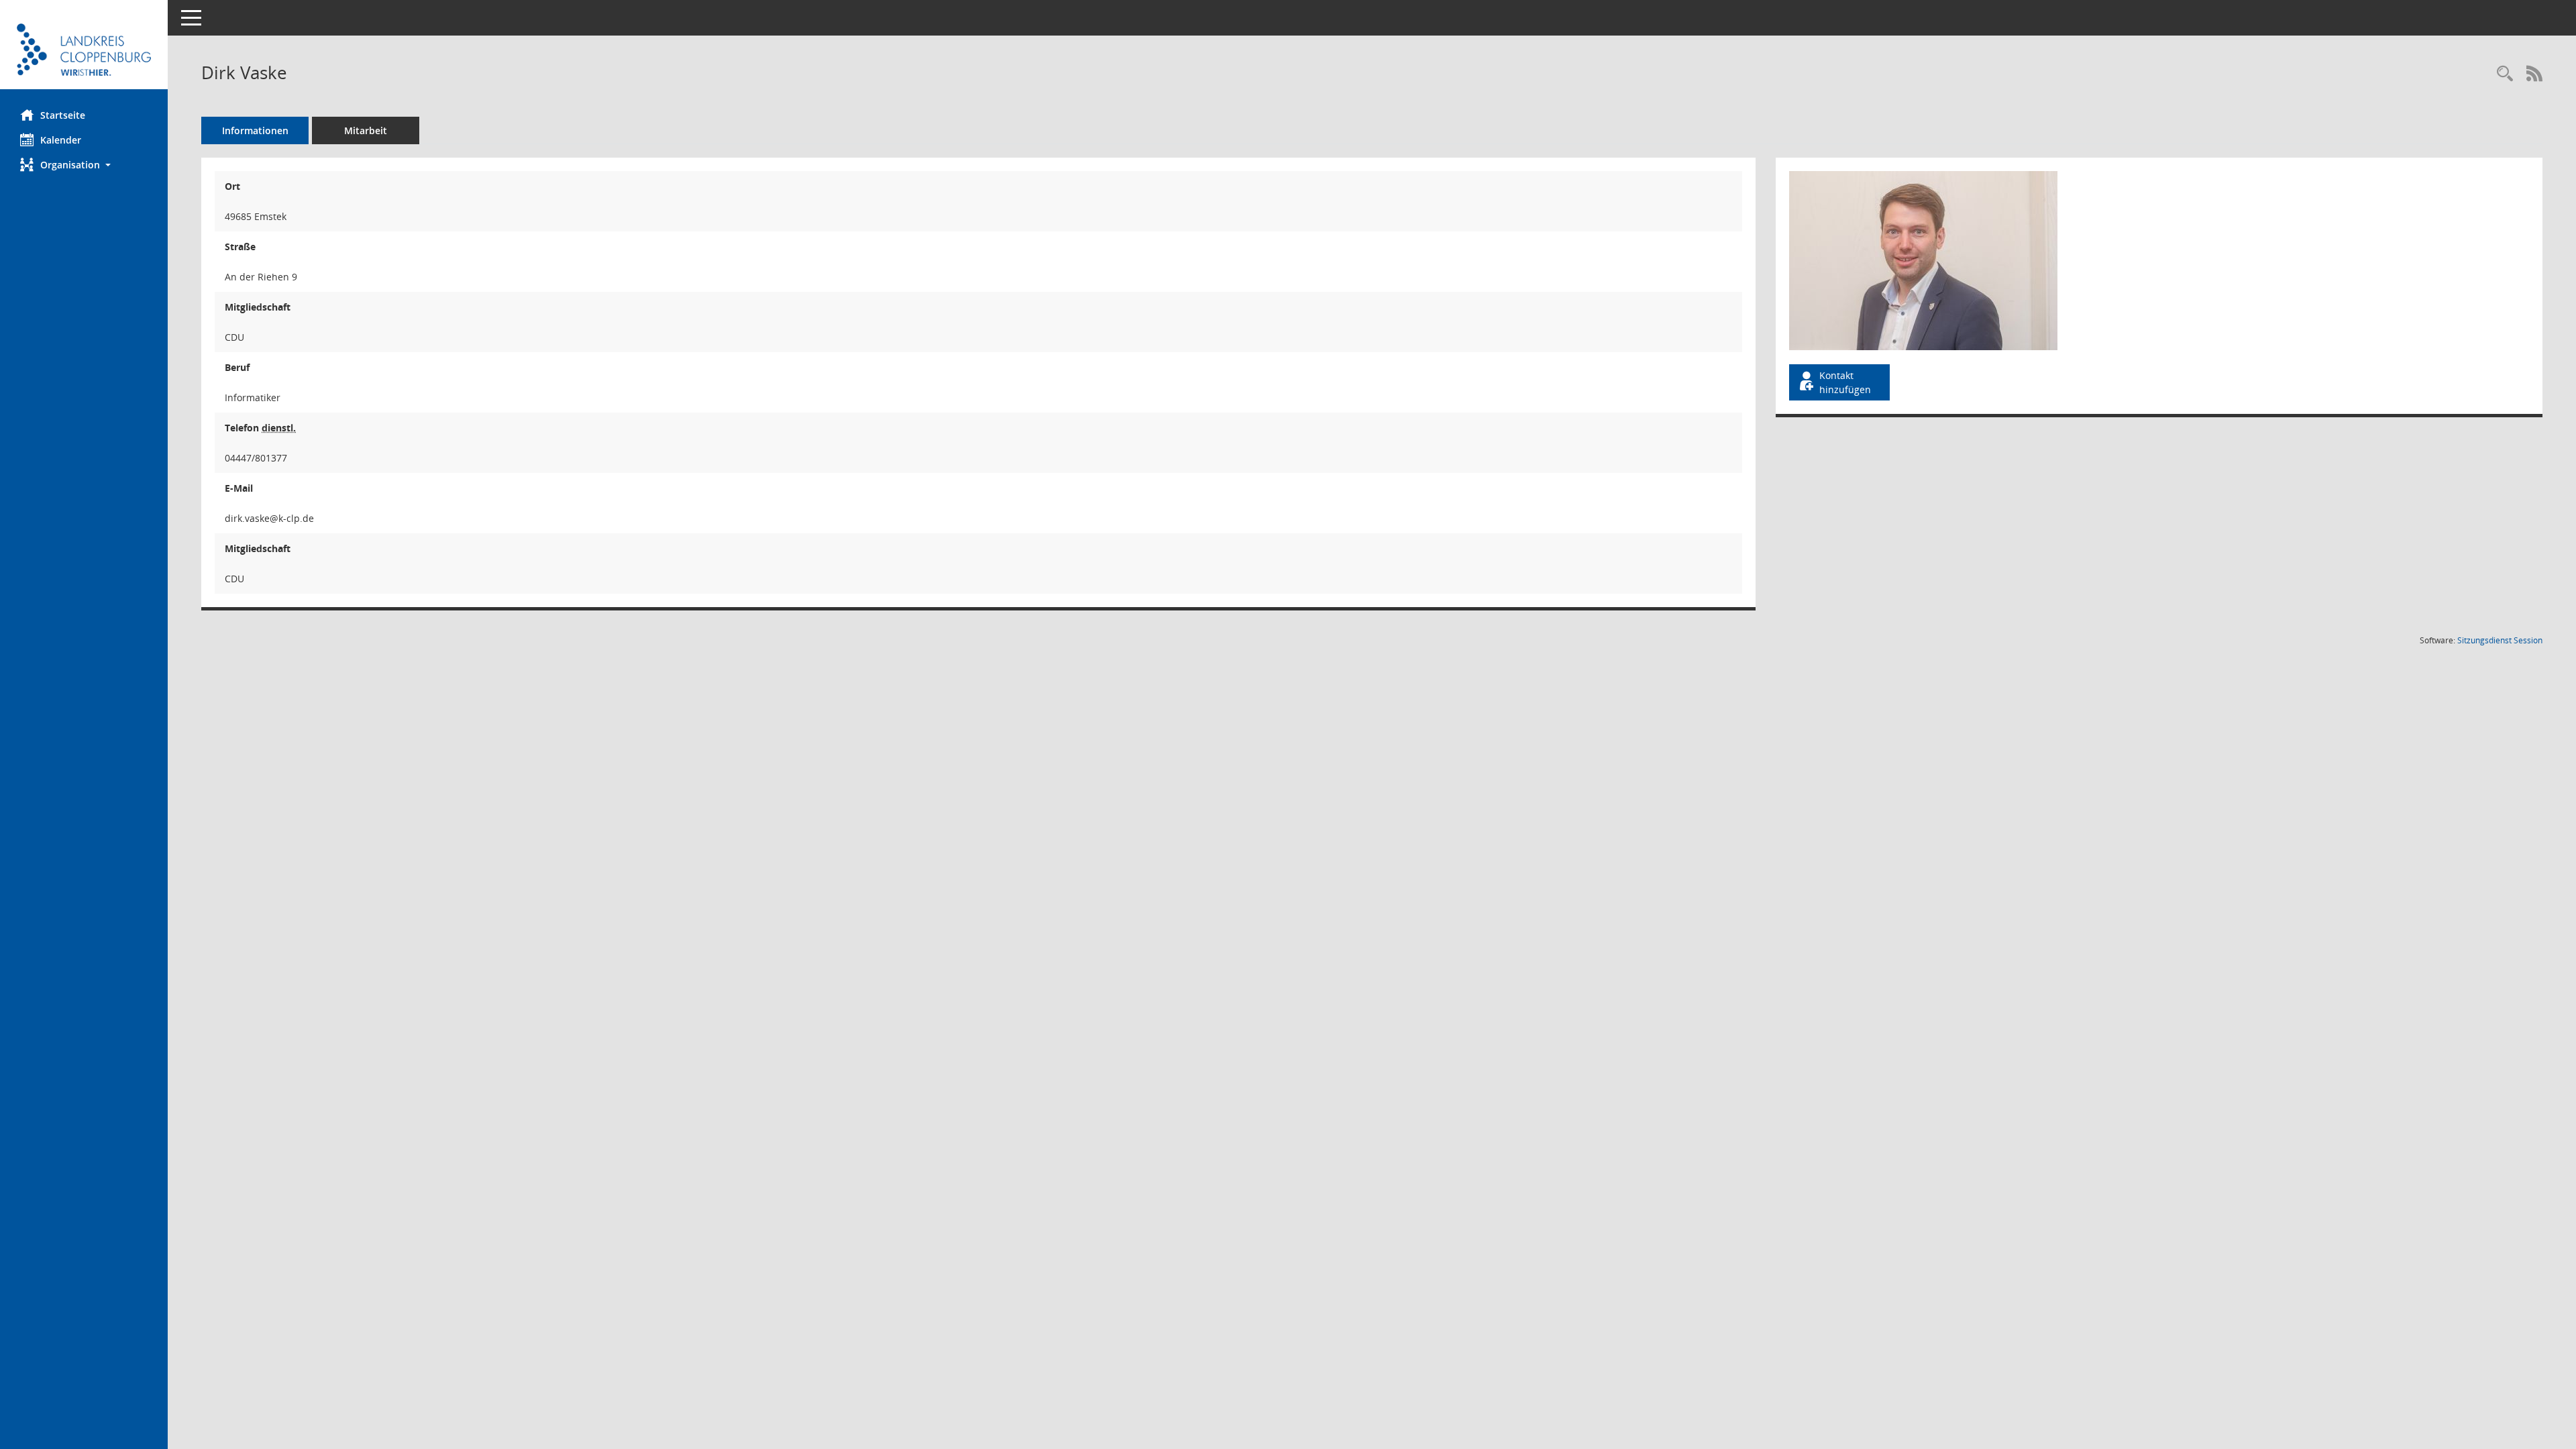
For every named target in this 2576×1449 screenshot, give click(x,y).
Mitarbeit (366, 130)
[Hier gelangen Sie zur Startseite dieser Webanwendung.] (84, 50)
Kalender (61, 140)
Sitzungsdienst (2500, 640)
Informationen (255, 130)
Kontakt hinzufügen (1845, 382)
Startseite (63, 115)
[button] (84, 165)
